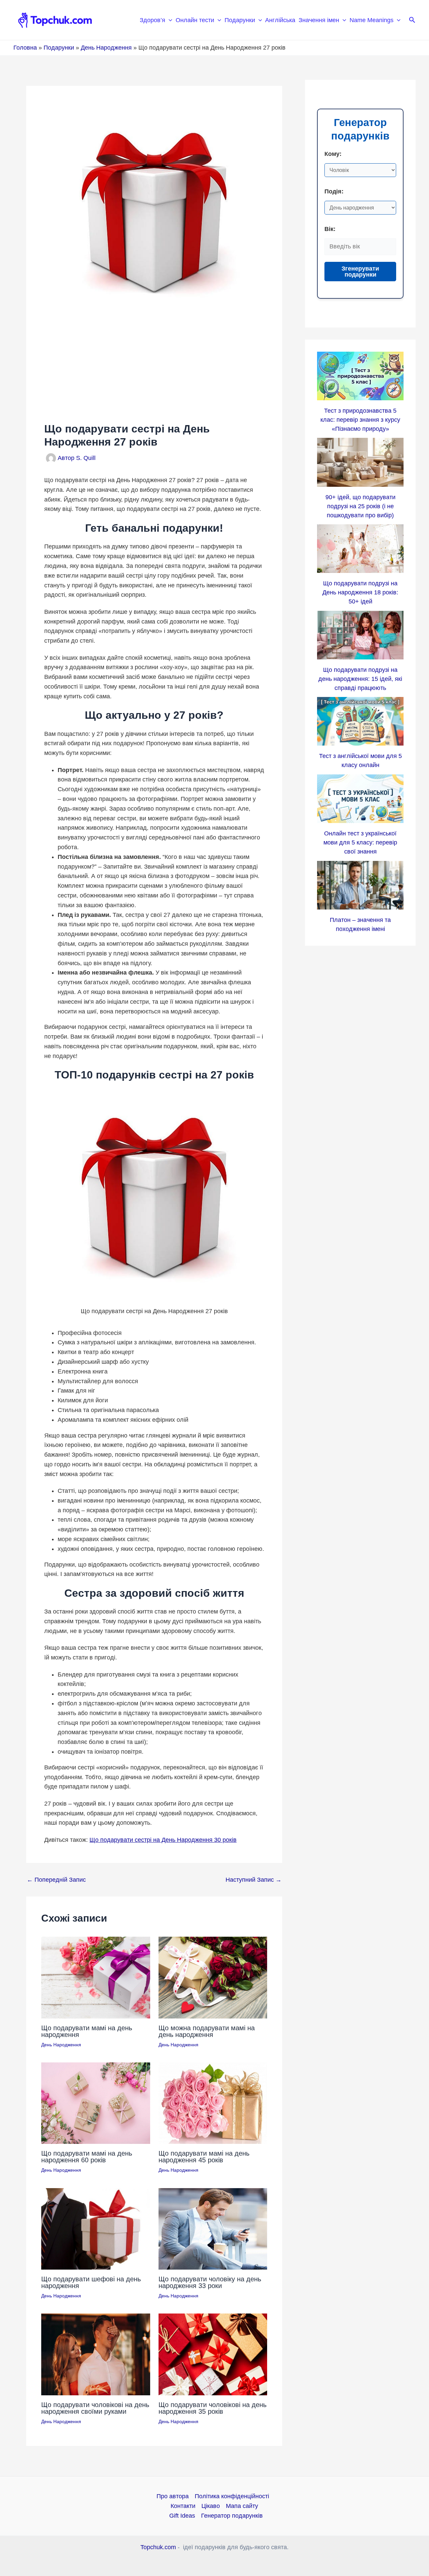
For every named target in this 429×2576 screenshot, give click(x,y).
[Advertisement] (154, 370)
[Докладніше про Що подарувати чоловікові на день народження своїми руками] (96, 2354)
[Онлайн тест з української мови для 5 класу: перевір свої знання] (360, 799)
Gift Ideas (182, 2516)
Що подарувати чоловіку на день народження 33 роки (210, 2282)
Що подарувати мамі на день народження (87, 2031)
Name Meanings (372, 20)
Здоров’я (152, 20)
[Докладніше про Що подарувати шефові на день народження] (96, 2228)
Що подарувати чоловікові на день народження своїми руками (95, 2408)
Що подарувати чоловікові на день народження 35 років (212, 2408)
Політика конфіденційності (232, 2496)
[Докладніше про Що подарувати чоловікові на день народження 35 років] (213, 2354)
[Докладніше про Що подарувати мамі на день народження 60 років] (96, 2103)
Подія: (334, 191)
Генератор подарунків (232, 2516)
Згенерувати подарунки (360, 272)
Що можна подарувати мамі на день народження (207, 2031)
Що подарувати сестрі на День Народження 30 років (163, 1840)
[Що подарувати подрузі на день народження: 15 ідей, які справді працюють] (360, 635)
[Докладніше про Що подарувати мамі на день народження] (96, 1977)
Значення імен (319, 20)
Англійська (280, 20)
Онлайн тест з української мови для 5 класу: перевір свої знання (360, 842)
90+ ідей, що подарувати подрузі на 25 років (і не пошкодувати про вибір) (360, 506)
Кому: (333, 154)
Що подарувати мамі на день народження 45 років (204, 2157)
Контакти (183, 2506)
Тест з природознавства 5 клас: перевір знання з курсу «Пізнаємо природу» (360, 420)
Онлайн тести (195, 20)
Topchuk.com (158, 2547)
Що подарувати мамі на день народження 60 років (87, 2157)
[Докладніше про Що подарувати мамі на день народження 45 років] (213, 2103)
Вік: (330, 229)
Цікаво (211, 2506)
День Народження (106, 48)
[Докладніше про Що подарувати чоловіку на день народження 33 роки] (213, 2228)
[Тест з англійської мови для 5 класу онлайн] (360, 721)
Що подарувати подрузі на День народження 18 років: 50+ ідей (360, 592)
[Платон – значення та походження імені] (360, 885)
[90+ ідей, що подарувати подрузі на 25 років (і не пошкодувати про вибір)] (360, 462)
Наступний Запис (254, 1880)
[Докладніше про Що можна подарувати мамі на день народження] (213, 1977)
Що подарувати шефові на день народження (91, 2282)
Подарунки (240, 20)
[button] (169, 20)
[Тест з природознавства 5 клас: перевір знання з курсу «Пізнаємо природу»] (360, 376)
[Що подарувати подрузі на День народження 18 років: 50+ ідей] (360, 549)
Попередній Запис (56, 1880)
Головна (25, 48)
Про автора (173, 2496)
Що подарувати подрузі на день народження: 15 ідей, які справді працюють (360, 679)
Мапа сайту (242, 2506)
